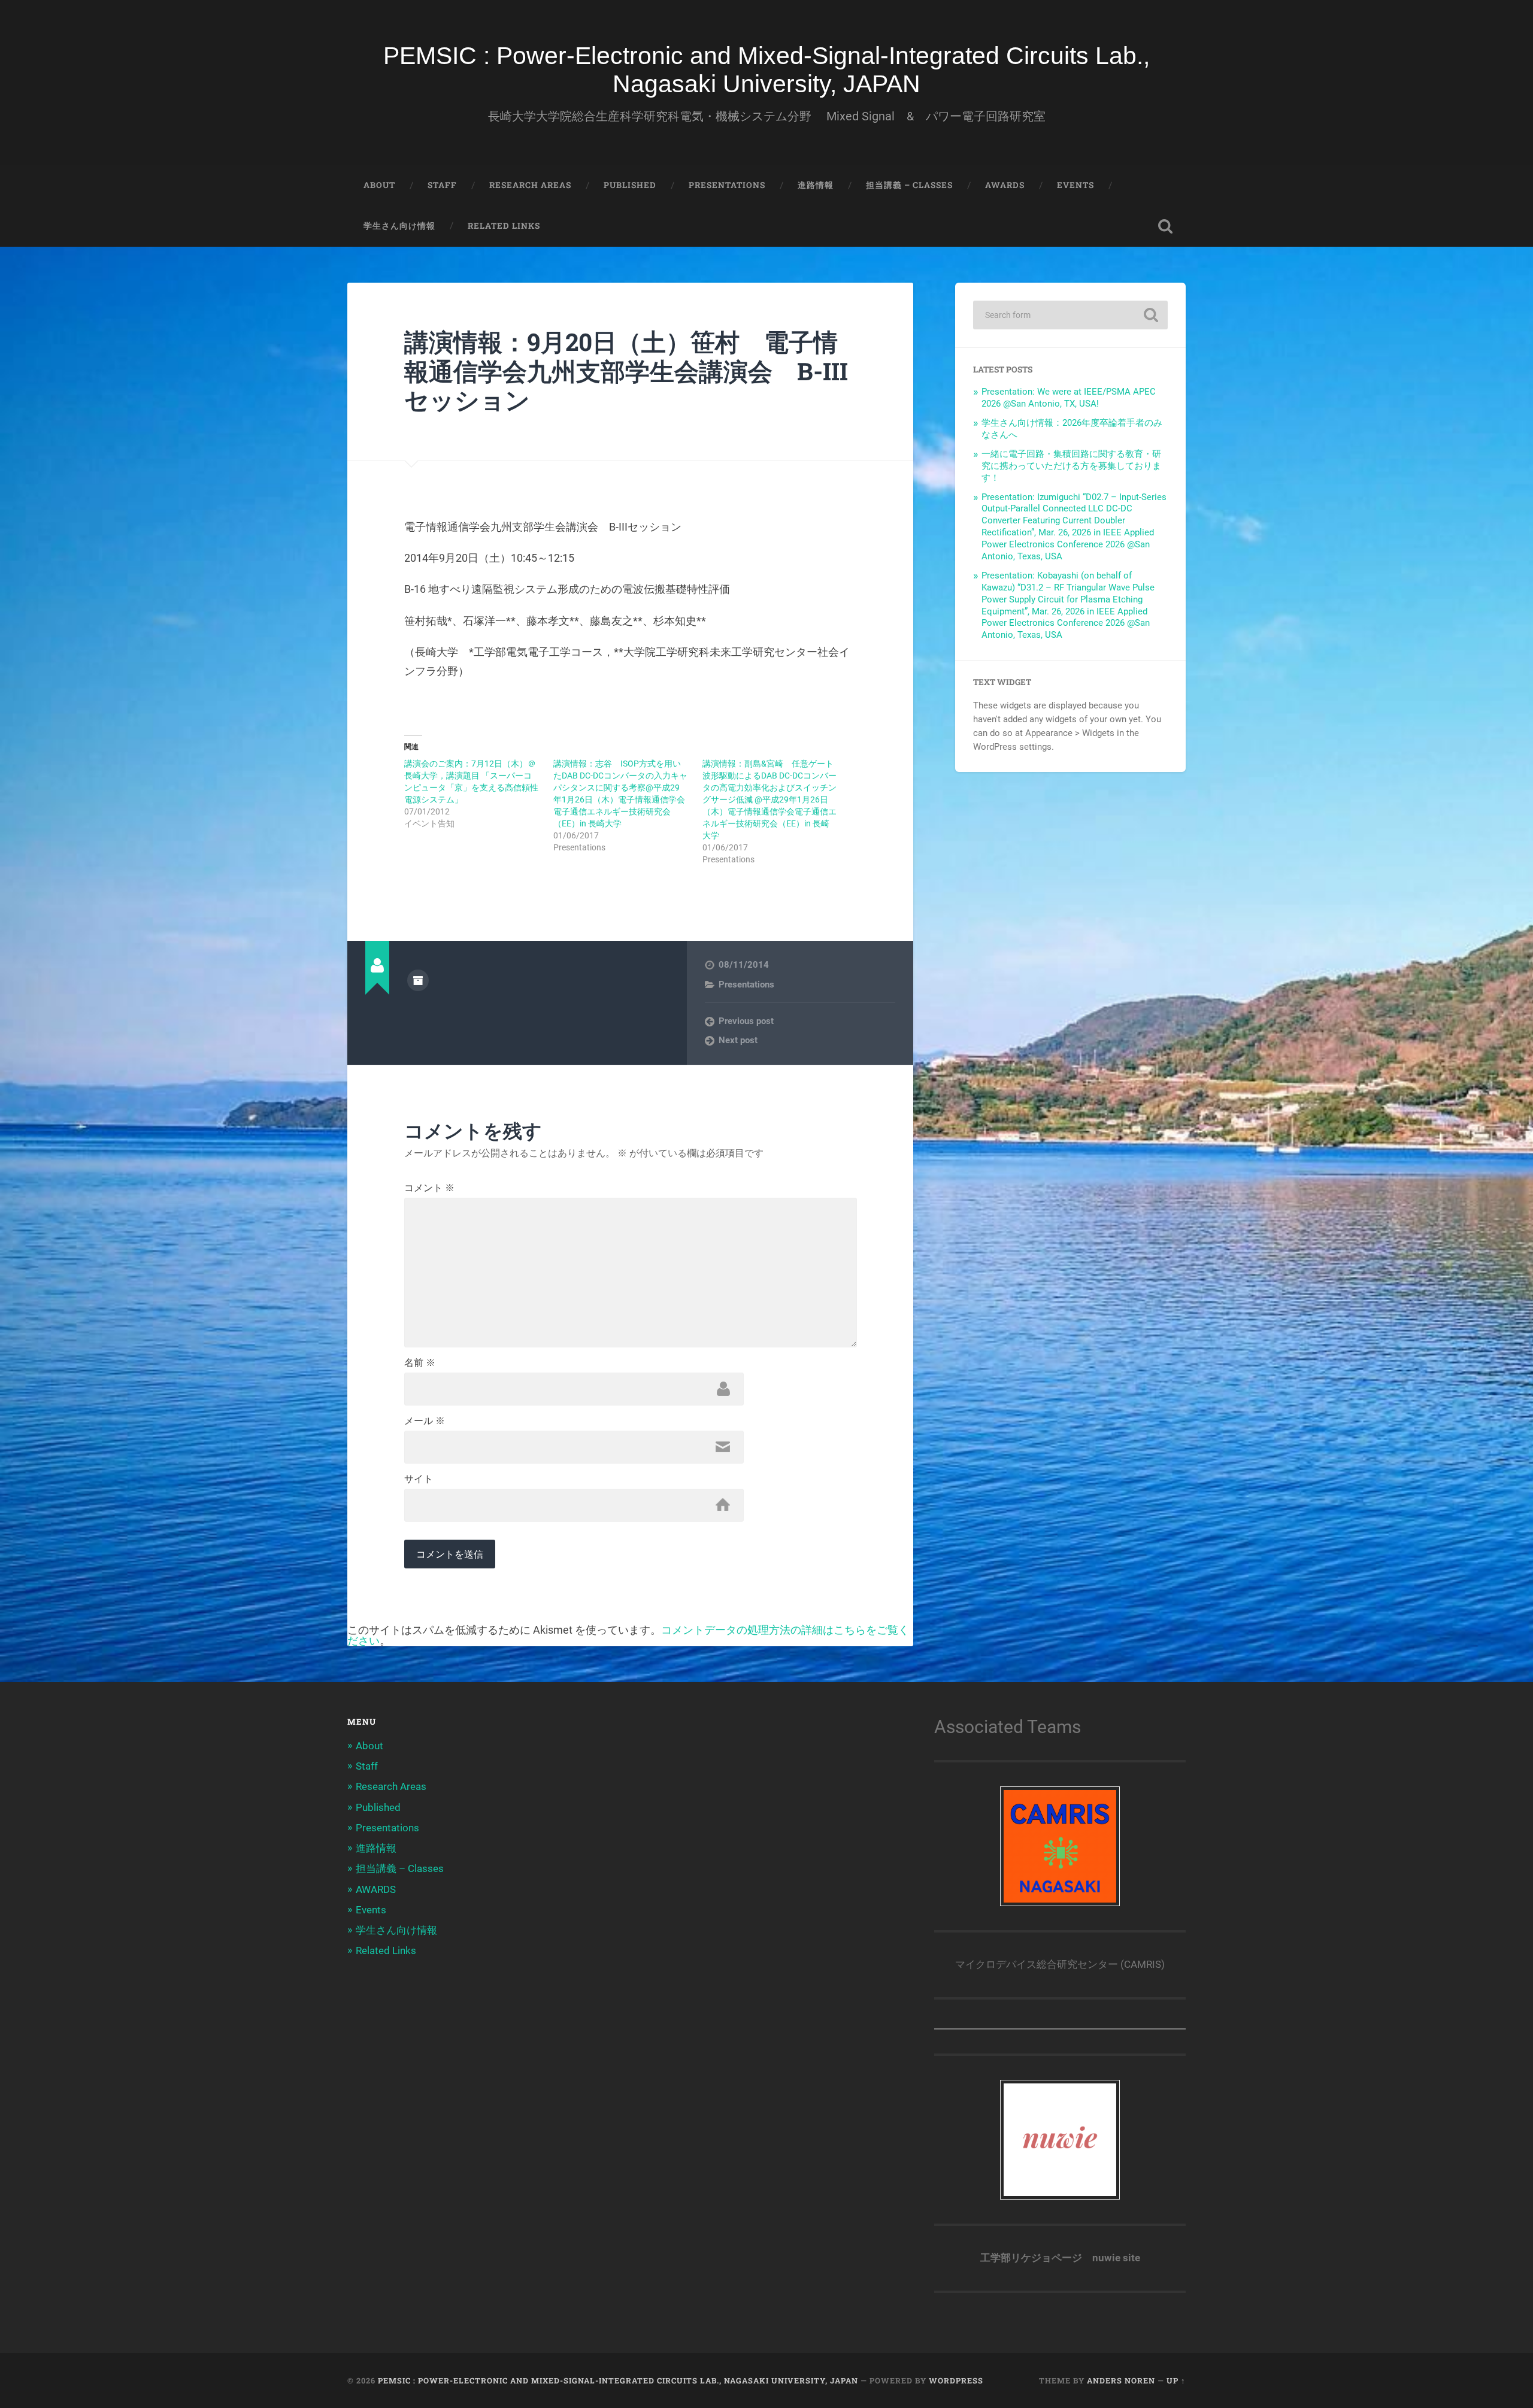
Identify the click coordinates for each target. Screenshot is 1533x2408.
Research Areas (530, 185)
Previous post (746, 1021)
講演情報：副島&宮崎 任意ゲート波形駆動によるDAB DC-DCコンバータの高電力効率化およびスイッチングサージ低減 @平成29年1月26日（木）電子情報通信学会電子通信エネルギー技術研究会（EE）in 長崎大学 (769, 799)
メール (425, 1421)
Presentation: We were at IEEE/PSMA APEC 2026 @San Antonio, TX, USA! (1069, 398)
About (379, 185)
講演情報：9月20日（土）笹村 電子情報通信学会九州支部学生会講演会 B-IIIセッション (626, 371)
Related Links (504, 226)
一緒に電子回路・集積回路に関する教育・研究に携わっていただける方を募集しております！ (1071, 466)
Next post (738, 1040)
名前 (420, 1363)
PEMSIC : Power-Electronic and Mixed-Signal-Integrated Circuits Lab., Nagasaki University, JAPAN (766, 70)
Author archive (418, 980)
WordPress (956, 2380)
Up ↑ (1176, 2380)
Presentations (727, 185)
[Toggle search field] (1165, 226)
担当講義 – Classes (909, 185)
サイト (419, 1479)
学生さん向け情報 (399, 226)
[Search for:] (1070, 315)
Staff (442, 185)
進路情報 (816, 185)
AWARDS (1005, 185)
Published (630, 185)
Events (1075, 185)
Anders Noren (1121, 2380)
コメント (429, 1188)
